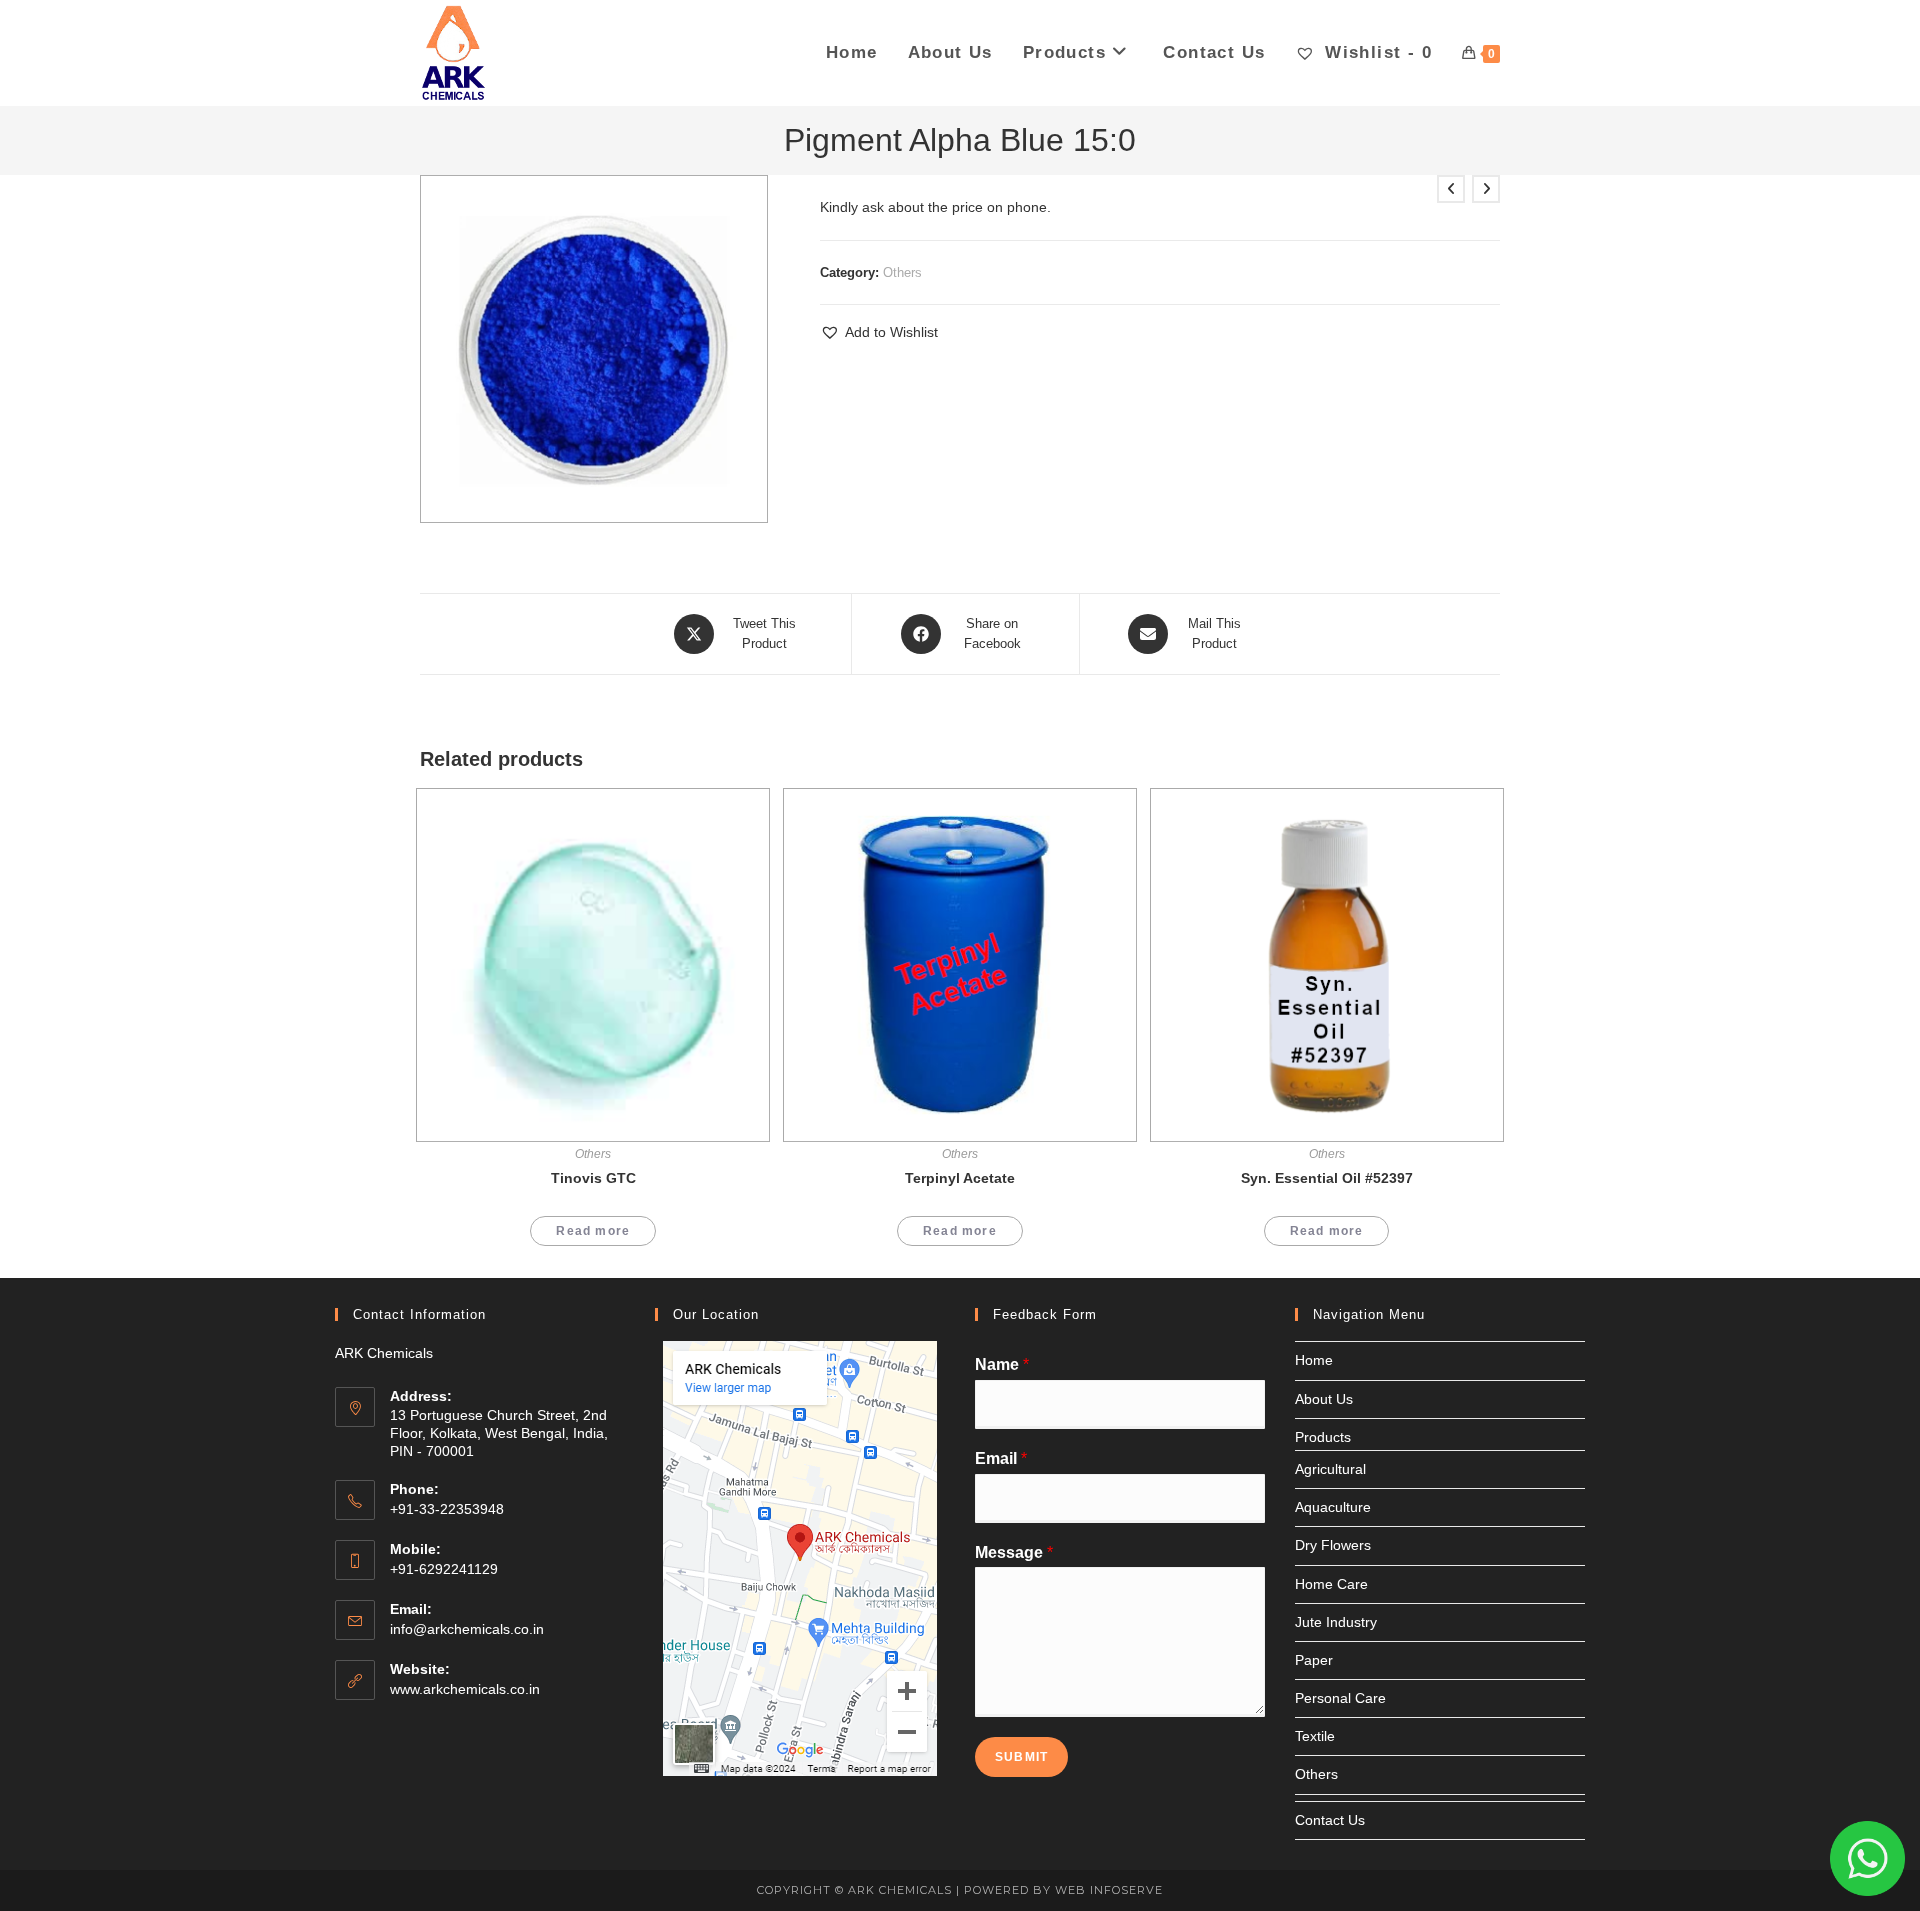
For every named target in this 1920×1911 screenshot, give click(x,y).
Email (1001, 1458)
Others (902, 272)
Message (1014, 1552)
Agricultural (1330, 1469)
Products (1323, 1437)
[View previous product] (1451, 189)
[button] (879, 332)
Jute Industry (1336, 1622)
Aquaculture (1333, 1507)
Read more (593, 1231)
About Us (1324, 1399)
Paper (1314, 1660)
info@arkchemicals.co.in (467, 1629)
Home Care (1331, 1584)
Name (1002, 1364)
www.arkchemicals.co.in (465, 1689)
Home (1314, 1360)
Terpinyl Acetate (960, 1178)
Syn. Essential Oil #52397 (1327, 1178)
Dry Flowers (1333, 1545)
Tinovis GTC (593, 1178)
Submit (1021, 1757)
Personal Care (1340, 1698)
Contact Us (1330, 1820)
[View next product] (1486, 189)
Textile (1315, 1736)
